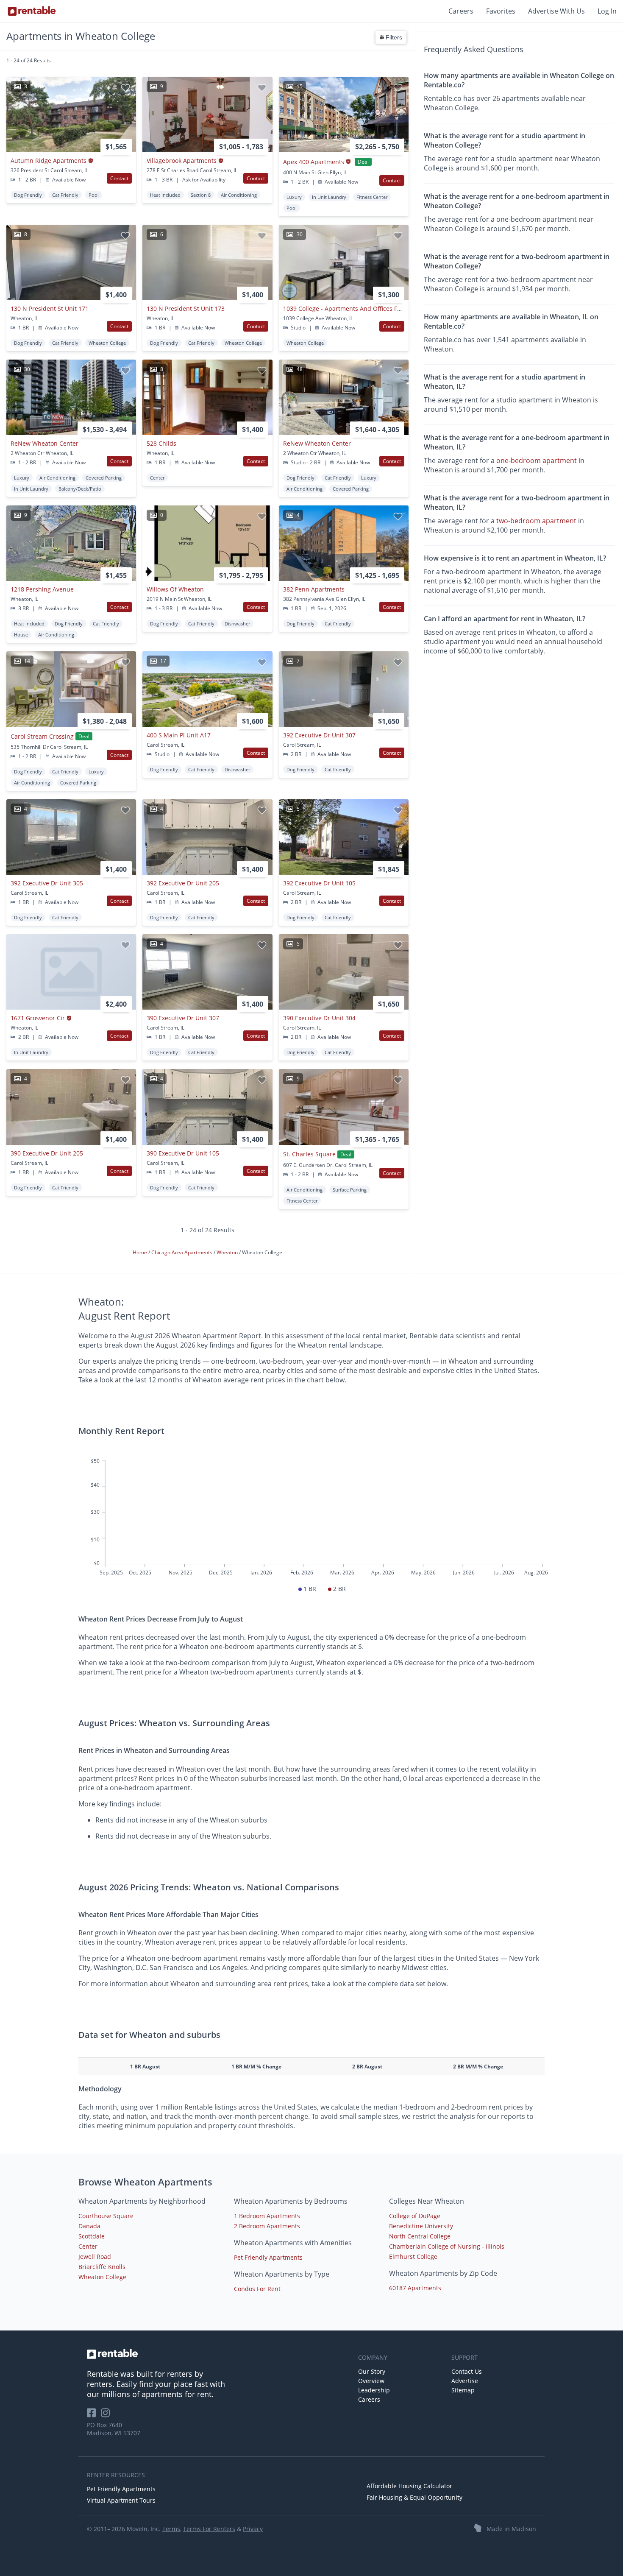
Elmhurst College (413, 2256)
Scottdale (92, 2236)
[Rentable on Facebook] (94, 2416)
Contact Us (467, 2371)
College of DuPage (415, 2216)
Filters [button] (393, 37)
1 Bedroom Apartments (267, 2216)
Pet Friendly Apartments (268, 2257)
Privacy (253, 2529)
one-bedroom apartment (537, 460)
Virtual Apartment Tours (121, 2500)
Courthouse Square (106, 2216)
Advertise (465, 2381)
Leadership (374, 2390)
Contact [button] (119, 178)
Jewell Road (95, 2256)
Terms (171, 2529)
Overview (371, 2381)
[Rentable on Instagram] (107, 2416)
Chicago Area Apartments (182, 1252)
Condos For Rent (257, 2289)
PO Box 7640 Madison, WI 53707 (114, 2429)
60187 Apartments (415, 2288)
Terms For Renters (209, 2529)
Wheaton (228, 1252)
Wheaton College (102, 2277)
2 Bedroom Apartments (267, 2226)
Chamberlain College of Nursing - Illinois (447, 2246)
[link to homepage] (218, 2354)
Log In (607, 11)
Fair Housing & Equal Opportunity (414, 2497)
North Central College (420, 2236)
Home (140, 1252)
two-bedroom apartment (536, 521)
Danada (89, 2226)
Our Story (372, 2371)
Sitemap (463, 2390)
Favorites (501, 11)
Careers (461, 11)
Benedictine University (421, 2226)
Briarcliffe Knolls (102, 2267)
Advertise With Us (556, 11)
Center (88, 2246)
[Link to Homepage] (32, 11)
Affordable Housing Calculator (409, 2486)
